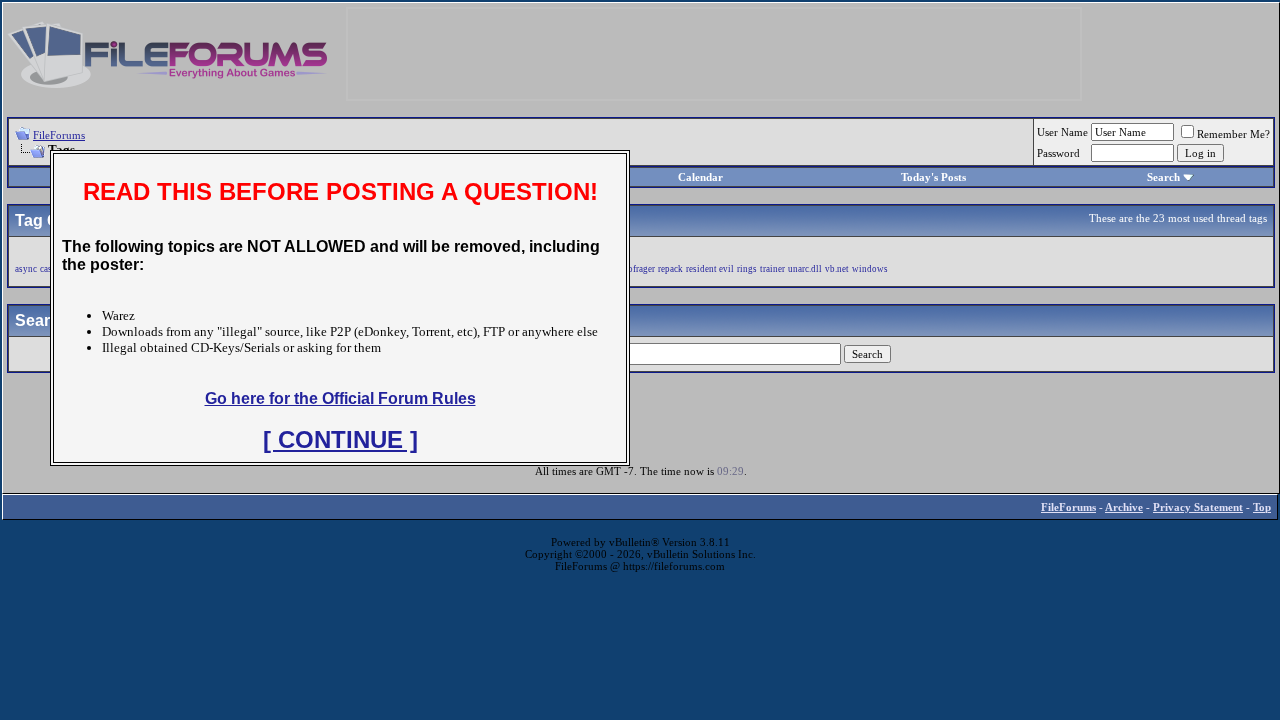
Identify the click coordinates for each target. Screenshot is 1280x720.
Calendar (700, 177)
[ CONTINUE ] (340, 439)
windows (870, 269)
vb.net (837, 269)
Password (1058, 153)
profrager (637, 269)
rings (747, 269)
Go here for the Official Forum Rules (340, 398)
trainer (772, 269)
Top (1262, 507)
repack (670, 269)
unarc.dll (805, 269)
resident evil (710, 269)
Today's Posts (933, 177)
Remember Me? (1233, 134)
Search (1163, 177)
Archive (1124, 507)
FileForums (59, 135)
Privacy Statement (1198, 507)
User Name (1062, 132)
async (26, 269)
